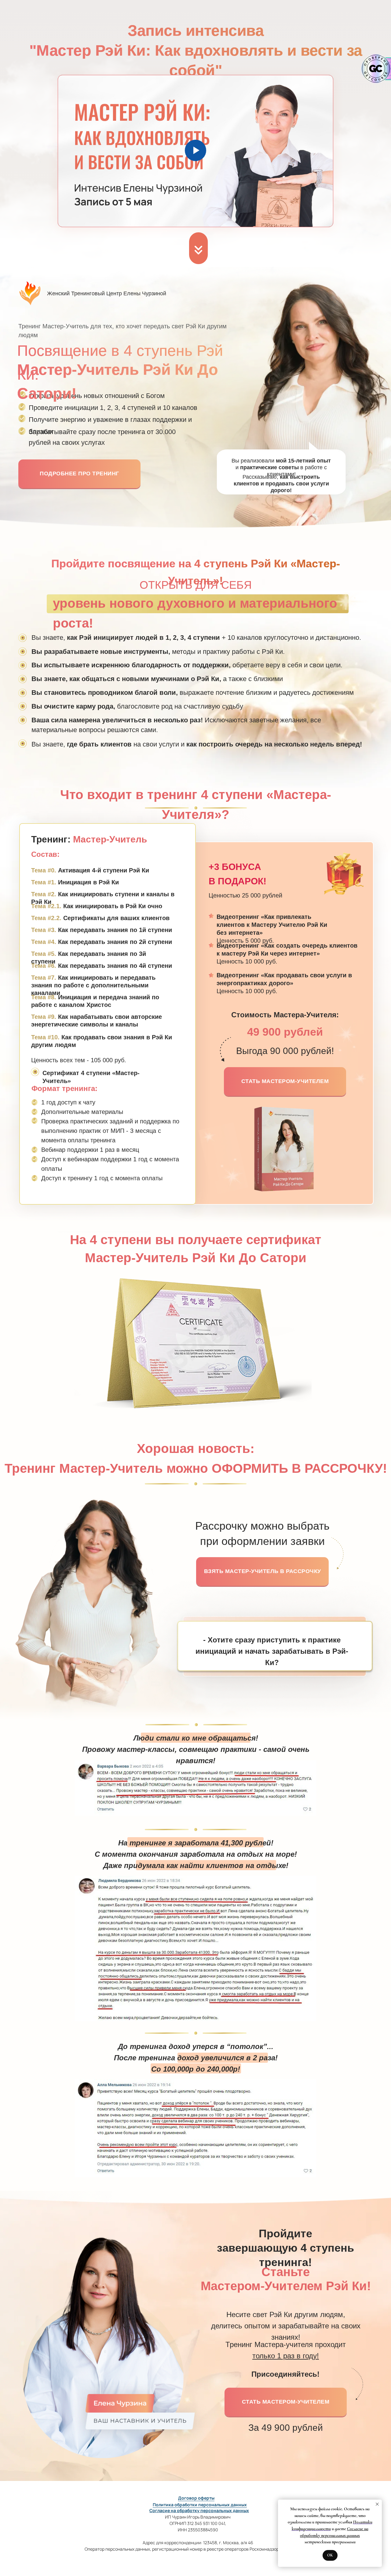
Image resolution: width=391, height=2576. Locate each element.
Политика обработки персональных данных (200, 2505)
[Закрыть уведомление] (377, 2504)
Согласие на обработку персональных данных (199, 2510)
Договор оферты (196, 2498)
